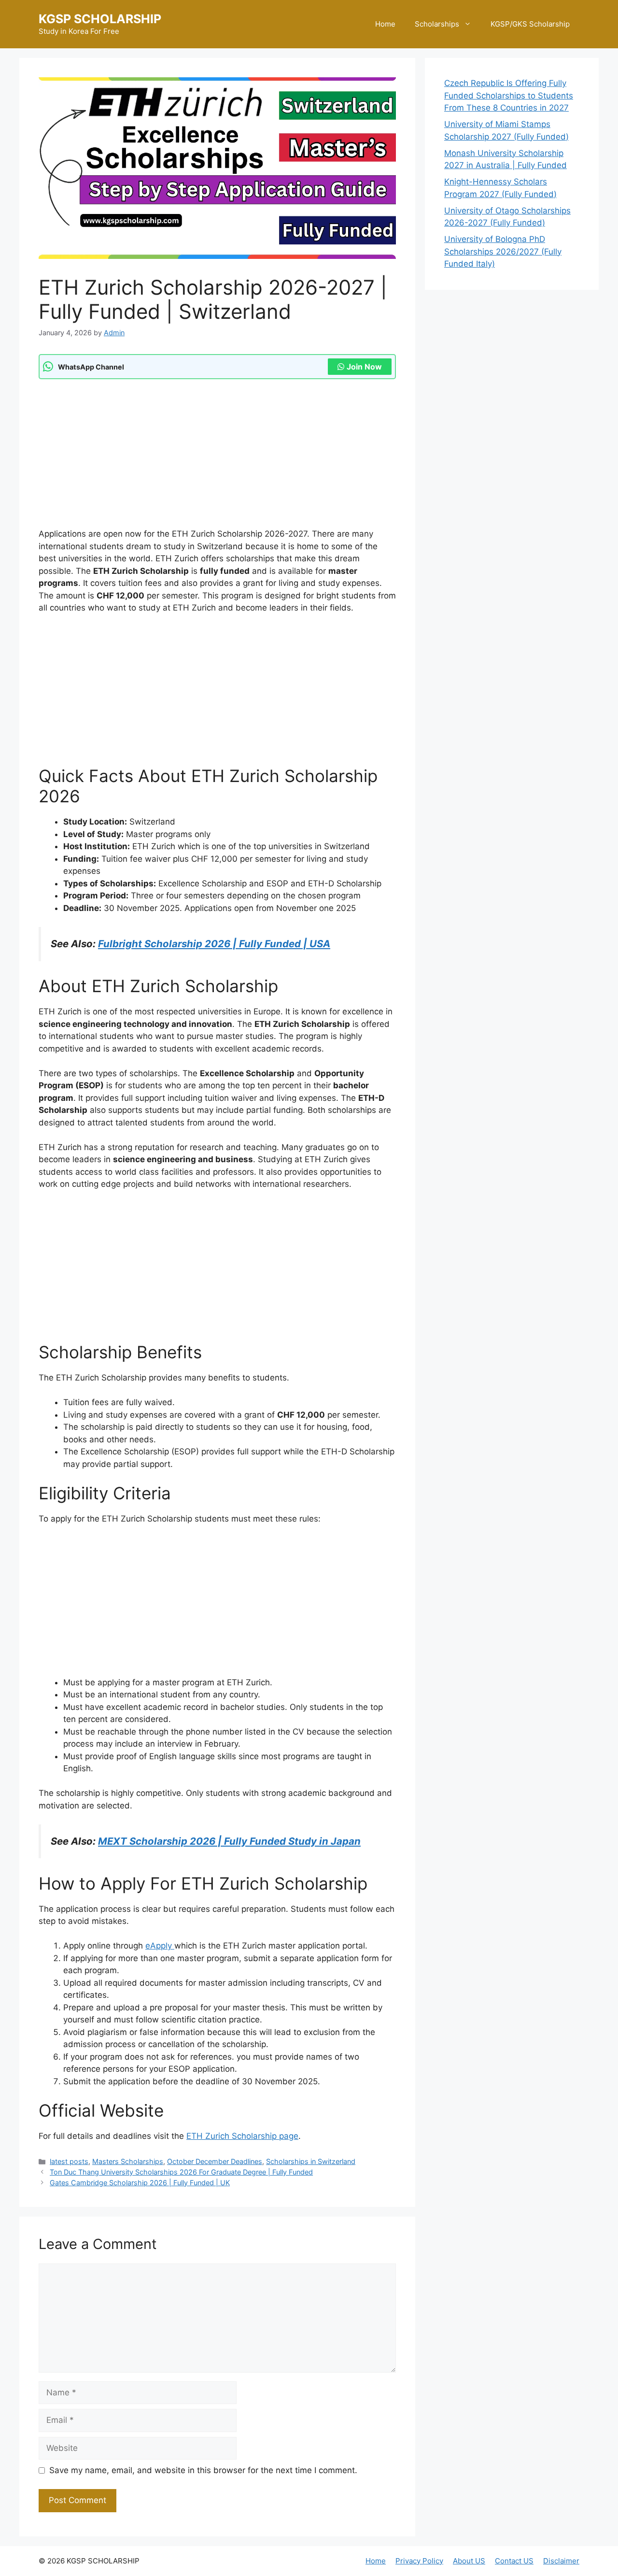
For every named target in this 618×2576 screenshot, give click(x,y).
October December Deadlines (215, 2161)
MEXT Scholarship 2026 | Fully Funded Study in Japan (229, 1841)
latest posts (69, 2161)
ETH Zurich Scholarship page (242, 2136)
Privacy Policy (419, 2561)
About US (469, 2561)
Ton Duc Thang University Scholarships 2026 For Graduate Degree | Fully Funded (181, 2172)
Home (385, 24)
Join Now (364, 367)
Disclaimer (561, 2561)
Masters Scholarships (128, 2161)
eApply (160, 1946)
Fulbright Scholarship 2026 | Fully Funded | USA (214, 944)
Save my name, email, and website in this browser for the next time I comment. (203, 2470)
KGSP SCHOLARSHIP (100, 19)
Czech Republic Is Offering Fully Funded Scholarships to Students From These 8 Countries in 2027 (509, 95)
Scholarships (437, 24)
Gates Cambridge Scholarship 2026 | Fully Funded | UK (140, 2183)
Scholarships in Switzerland (311, 2161)
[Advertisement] (217, 456)
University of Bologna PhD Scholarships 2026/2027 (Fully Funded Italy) (503, 251)
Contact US (514, 2561)
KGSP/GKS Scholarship (530, 24)
